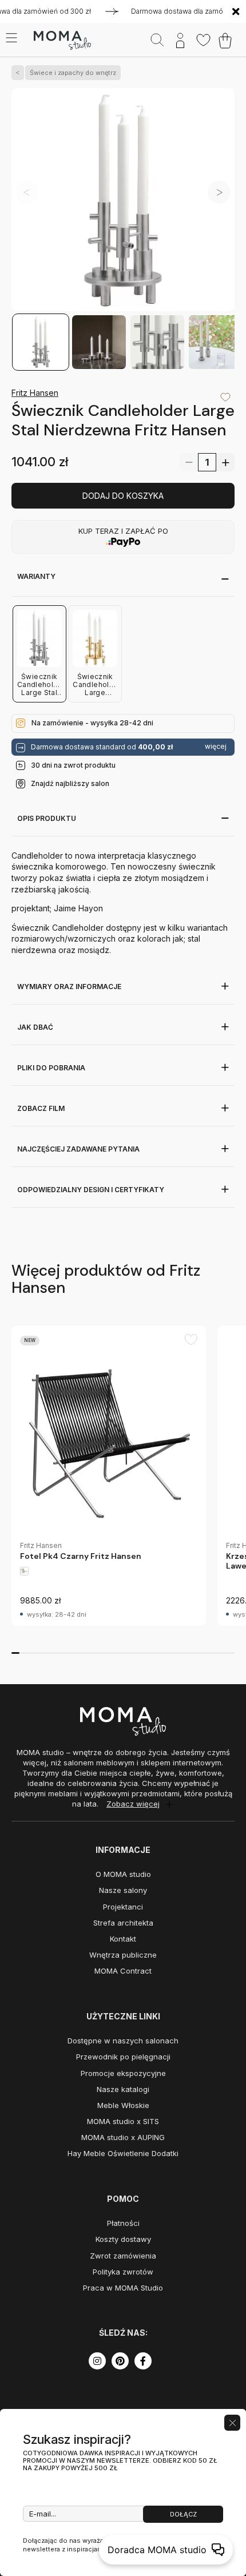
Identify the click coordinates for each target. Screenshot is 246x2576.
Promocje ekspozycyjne (123, 2073)
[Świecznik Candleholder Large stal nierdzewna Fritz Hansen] (123, 201)
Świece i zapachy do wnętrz (73, 73)
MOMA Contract (123, 1971)
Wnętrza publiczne (123, 1955)
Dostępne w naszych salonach (123, 2041)
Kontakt (123, 1939)
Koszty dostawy (123, 2239)
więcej (216, 747)
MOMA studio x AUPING (123, 2137)
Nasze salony (123, 1890)
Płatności (123, 2223)
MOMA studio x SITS (123, 2121)
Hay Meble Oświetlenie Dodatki (123, 2153)
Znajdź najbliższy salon (70, 783)
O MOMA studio (123, 1874)
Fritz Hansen (35, 393)
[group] (109, 1476)
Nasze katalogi (123, 2089)
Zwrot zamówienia (123, 2256)
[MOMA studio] (62, 41)
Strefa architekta (123, 1923)
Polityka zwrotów (123, 2272)
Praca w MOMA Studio (123, 2288)
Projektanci (123, 1907)
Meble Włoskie (123, 2105)
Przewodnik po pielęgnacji (123, 2057)
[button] (219, 192)
